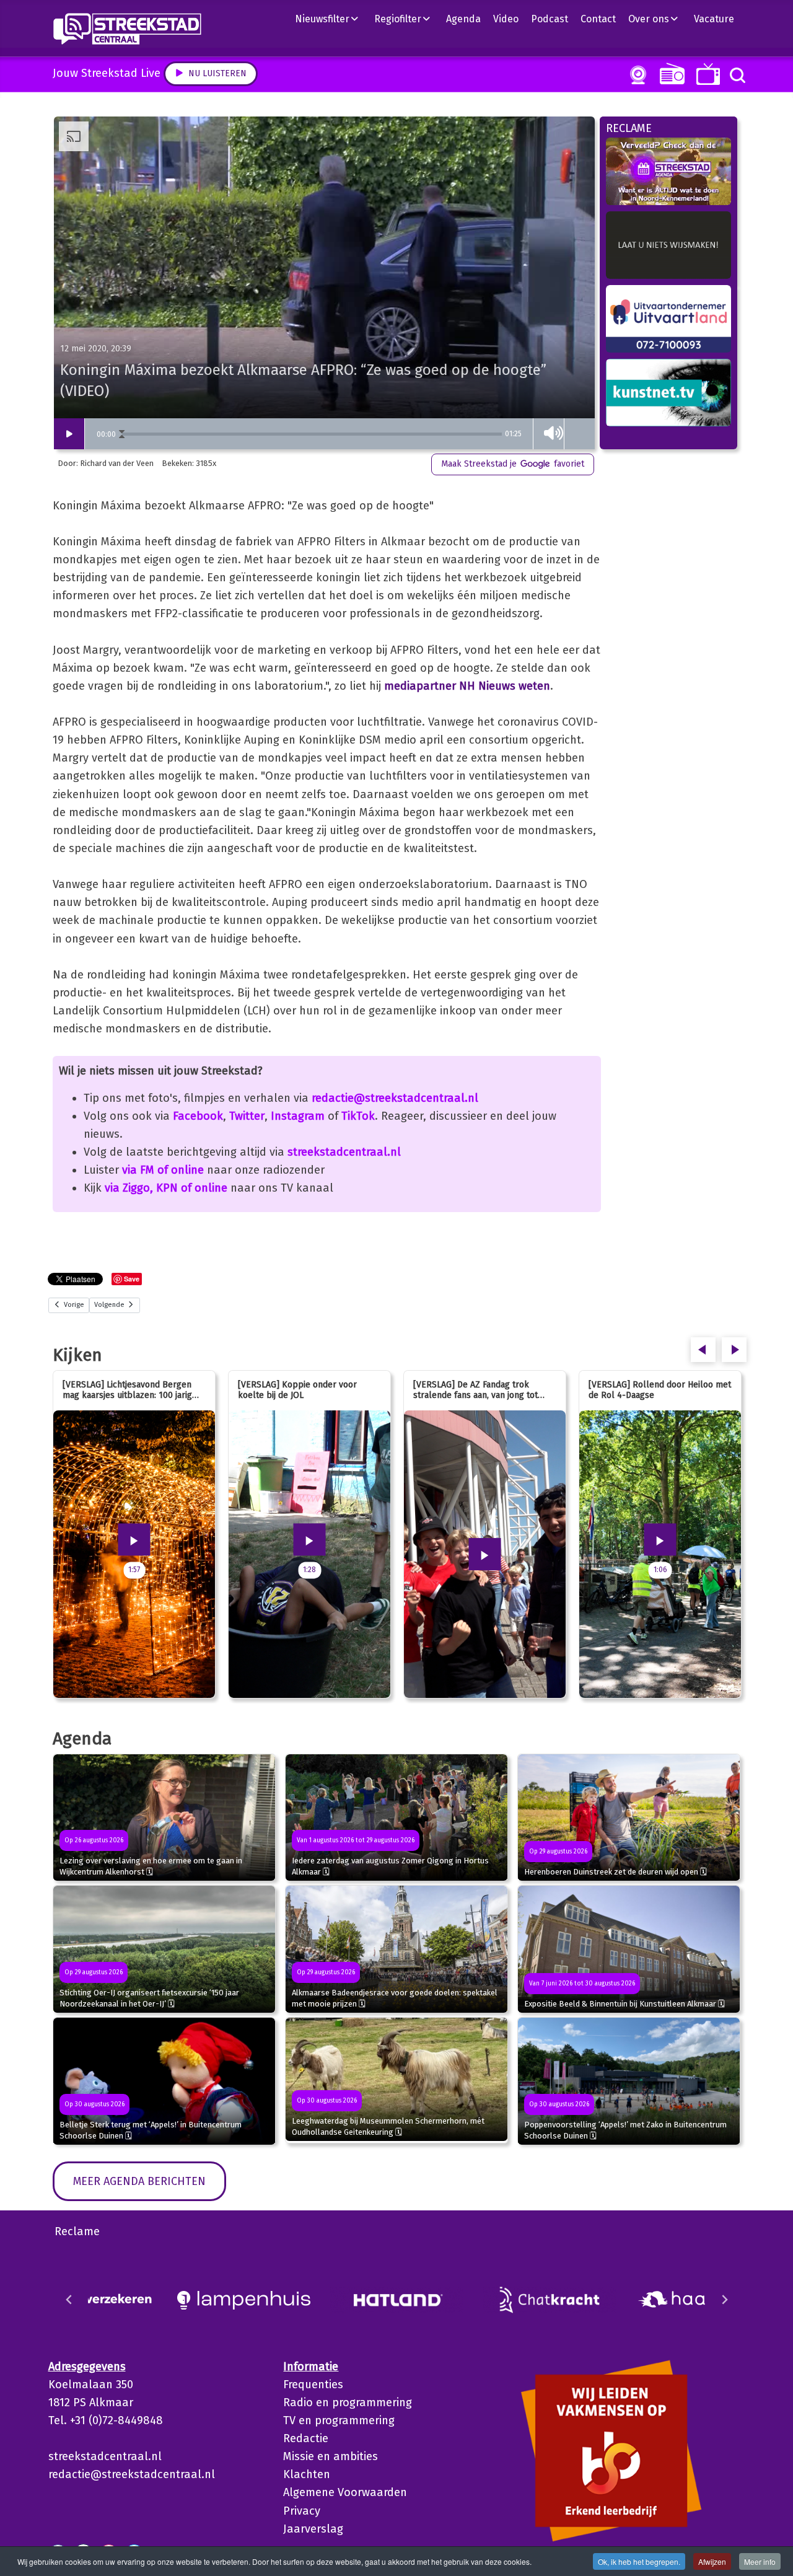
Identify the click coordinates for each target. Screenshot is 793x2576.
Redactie (306, 2438)
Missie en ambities (331, 2456)
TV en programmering (339, 2420)
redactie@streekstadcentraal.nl (395, 1098)
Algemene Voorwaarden (345, 2492)
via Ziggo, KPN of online (166, 1188)
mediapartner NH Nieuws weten (467, 686)
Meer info (760, 2561)
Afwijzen (712, 2561)
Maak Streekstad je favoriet (513, 464)
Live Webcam (636, 75)
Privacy (302, 2511)
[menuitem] (331, 19)
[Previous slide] (69, 2300)
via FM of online (163, 1170)
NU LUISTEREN (669, 73)
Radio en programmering (348, 2402)
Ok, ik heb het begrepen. (639, 2561)
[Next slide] (724, 2300)
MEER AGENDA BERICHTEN (139, 2181)
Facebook (198, 1116)
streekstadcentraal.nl (344, 1152)
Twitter (247, 1116)
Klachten (307, 2474)
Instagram (298, 1116)
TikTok (358, 1116)
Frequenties (313, 2385)
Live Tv (706, 74)
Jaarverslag (313, 2529)
